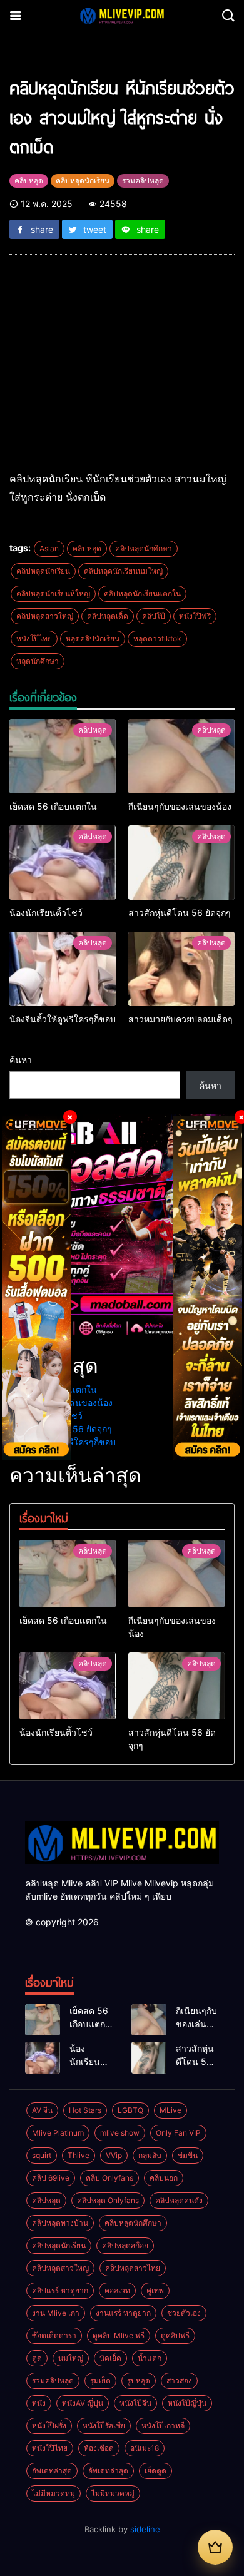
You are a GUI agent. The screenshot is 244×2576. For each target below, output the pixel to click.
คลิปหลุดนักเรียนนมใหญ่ (123, 571)
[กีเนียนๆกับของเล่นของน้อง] (181, 756)
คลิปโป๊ (154, 616)
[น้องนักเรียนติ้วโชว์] (63, 863)
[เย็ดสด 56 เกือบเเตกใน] (63, 756)
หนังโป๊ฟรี (195, 616)
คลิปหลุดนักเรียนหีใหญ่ (53, 593)
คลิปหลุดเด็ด (108, 616)
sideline (145, 2529)
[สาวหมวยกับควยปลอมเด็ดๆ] (181, 969)
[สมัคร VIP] (215, 2547)
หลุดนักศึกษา (38, 661)
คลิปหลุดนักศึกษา (144, 548)
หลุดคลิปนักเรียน (93, 639)
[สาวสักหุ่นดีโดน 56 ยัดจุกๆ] (181, 863)
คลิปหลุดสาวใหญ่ (45, 616)
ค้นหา (21, 1060)
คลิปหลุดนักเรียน (43, 571)
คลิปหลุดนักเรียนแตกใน (142, 593)
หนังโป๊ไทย (34, 639)
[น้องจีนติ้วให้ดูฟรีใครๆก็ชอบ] (63, 969)
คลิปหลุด (87, 548)
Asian (49, 548)
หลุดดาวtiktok (157, 639)
